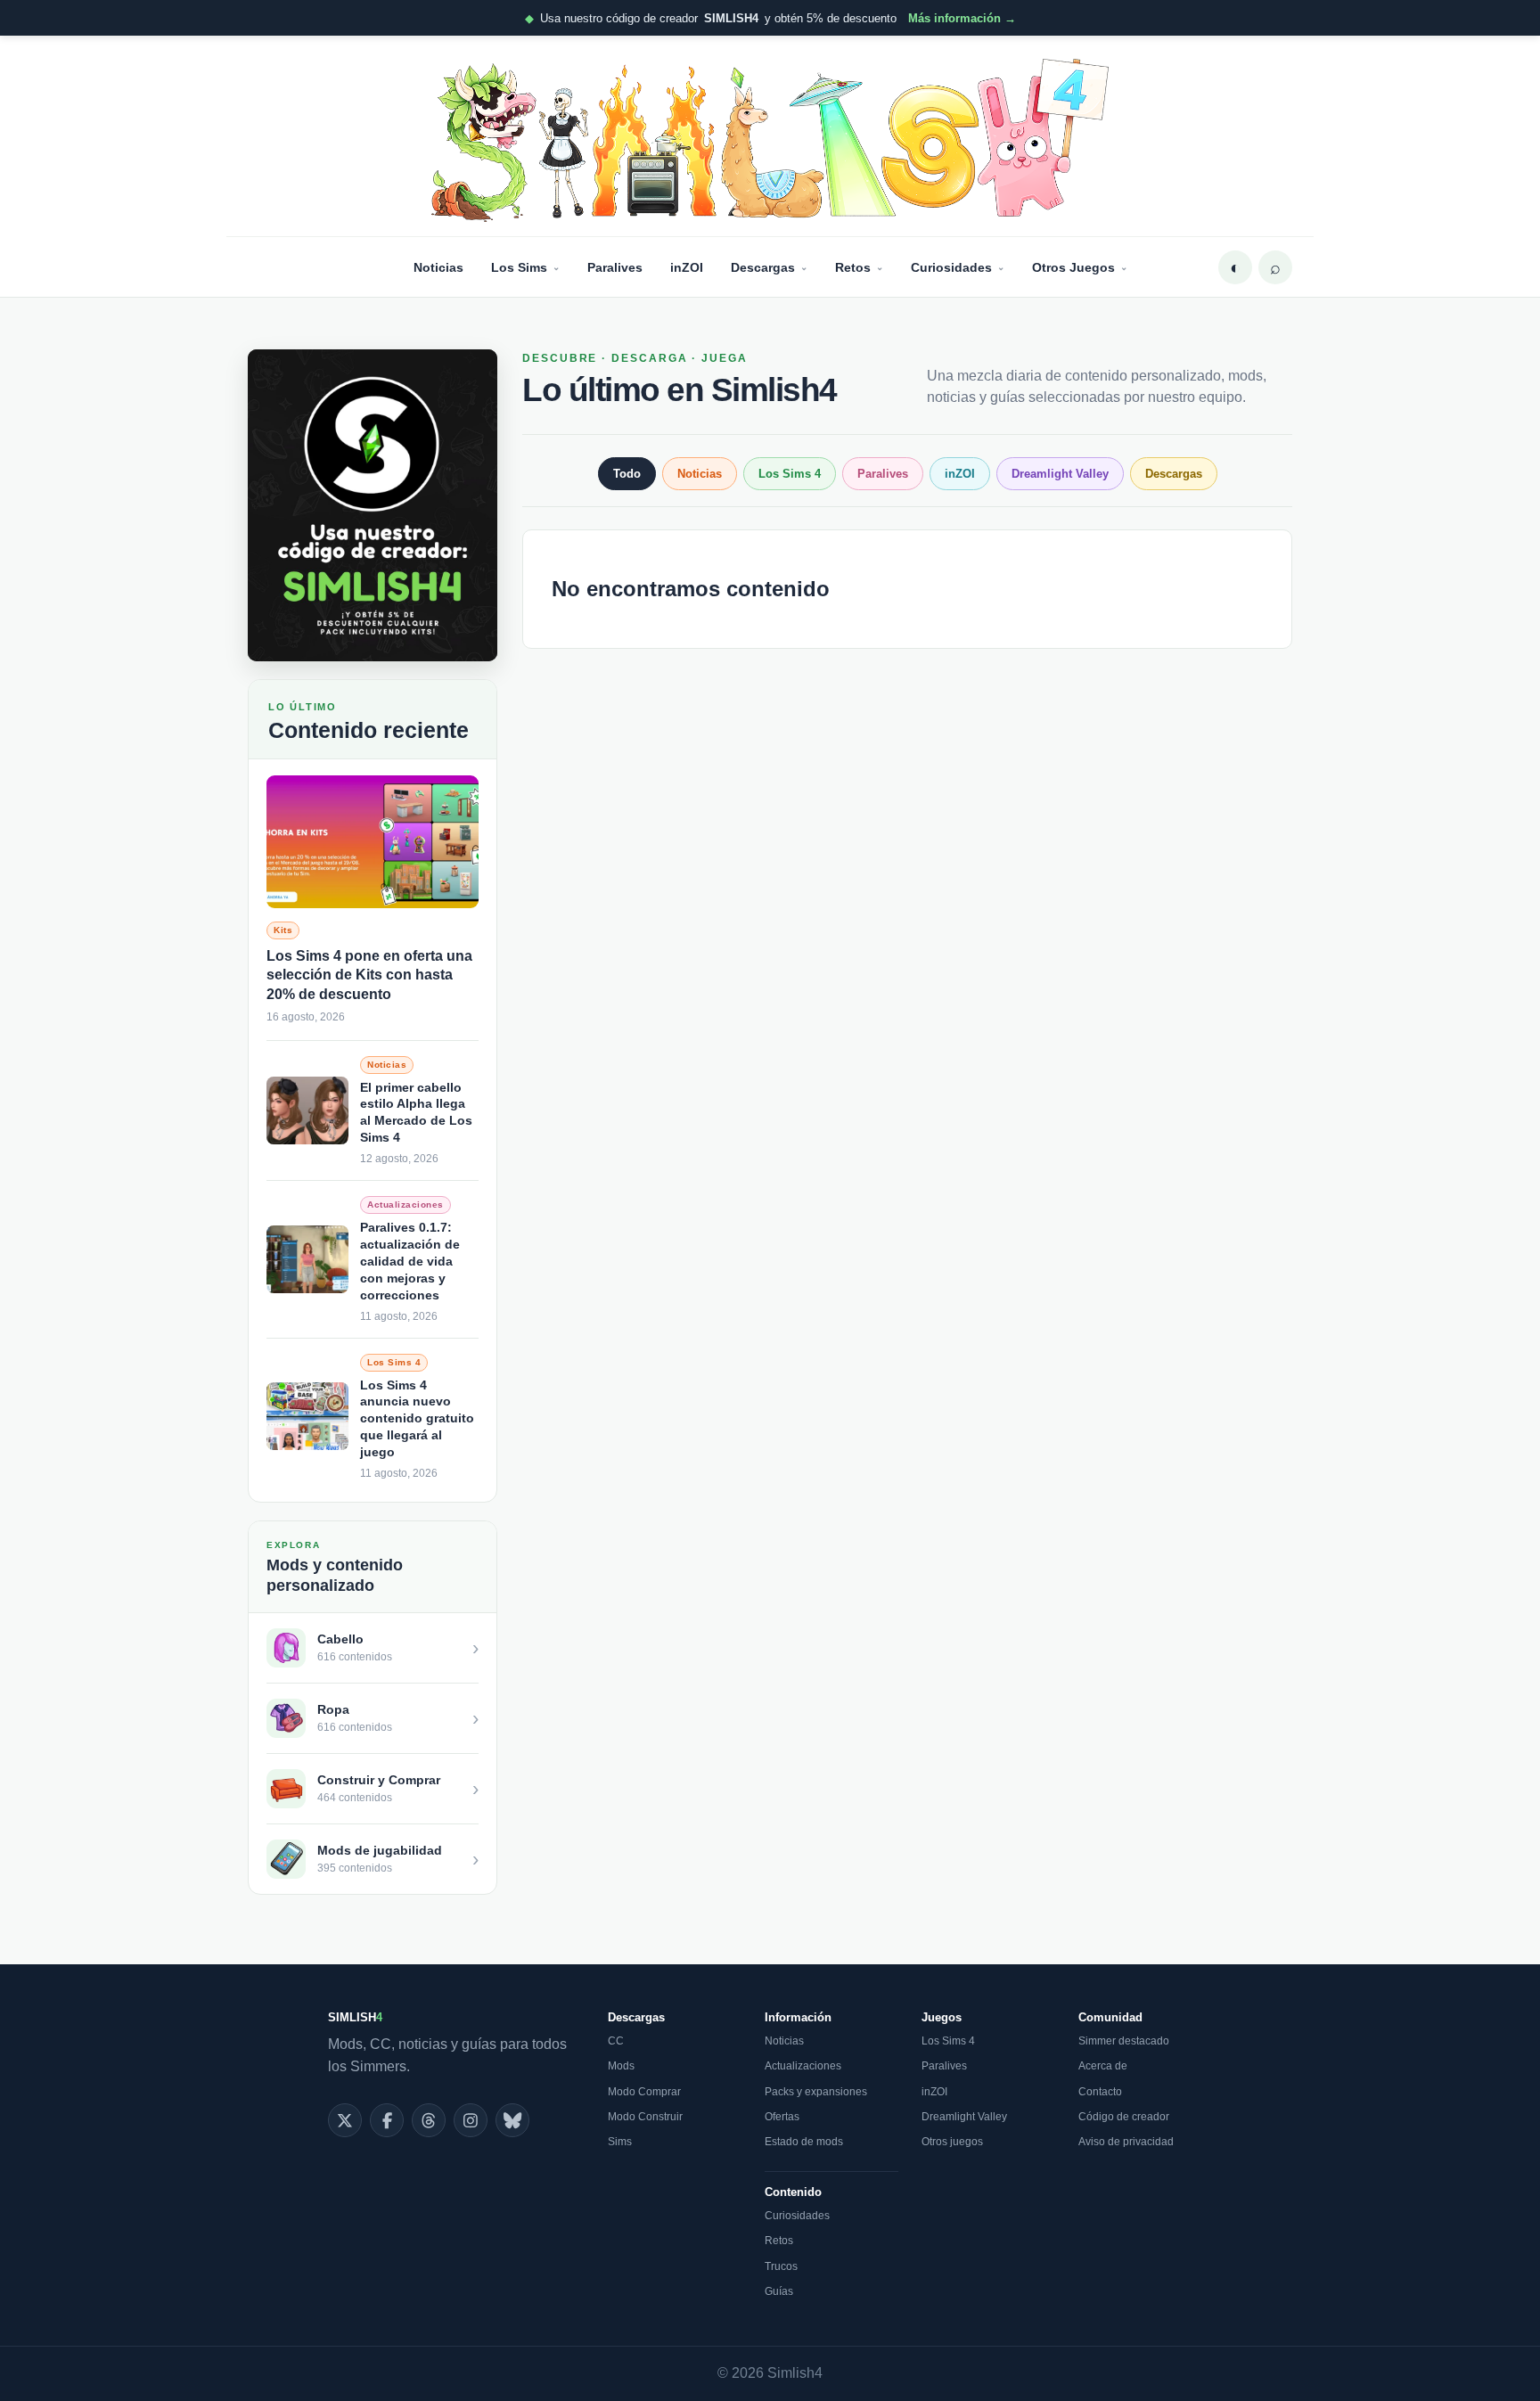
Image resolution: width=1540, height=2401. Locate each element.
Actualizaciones (803, 2066)
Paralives (615, 267)
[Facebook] (387, 2120)
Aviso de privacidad (1126, 2142)
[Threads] (429, 2120)
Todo (627, 474)
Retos (853, 267)
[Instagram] (471, 2120)
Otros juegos (952, 2142)
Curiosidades (951, 267)
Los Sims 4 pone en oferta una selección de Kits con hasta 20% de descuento (369, 975)
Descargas (763, 267)
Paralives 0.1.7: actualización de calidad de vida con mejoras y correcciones (410, 1261)
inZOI (687, 267)
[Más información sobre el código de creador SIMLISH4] (373, 505)
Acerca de (1103, 2066)
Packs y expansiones (816, 2092)
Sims (620, 2142)
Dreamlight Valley (1060, 474)
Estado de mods (804, 2142)
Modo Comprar (644, 2092)
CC (616, 2041)
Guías (779, 2291)
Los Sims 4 (790, 474)
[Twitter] (345, 2120)
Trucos (781, 2266)
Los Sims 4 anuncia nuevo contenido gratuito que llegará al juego (417, 1419)
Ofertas (782, 2117)
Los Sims (519, 267)
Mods (621, 2066)
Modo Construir (645, 2117)
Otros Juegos (1073, 267)
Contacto (1100, 2092)
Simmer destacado (1124, 2041)
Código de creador (1124, 2117)
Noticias (438, 267)
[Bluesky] (512, 2120)
